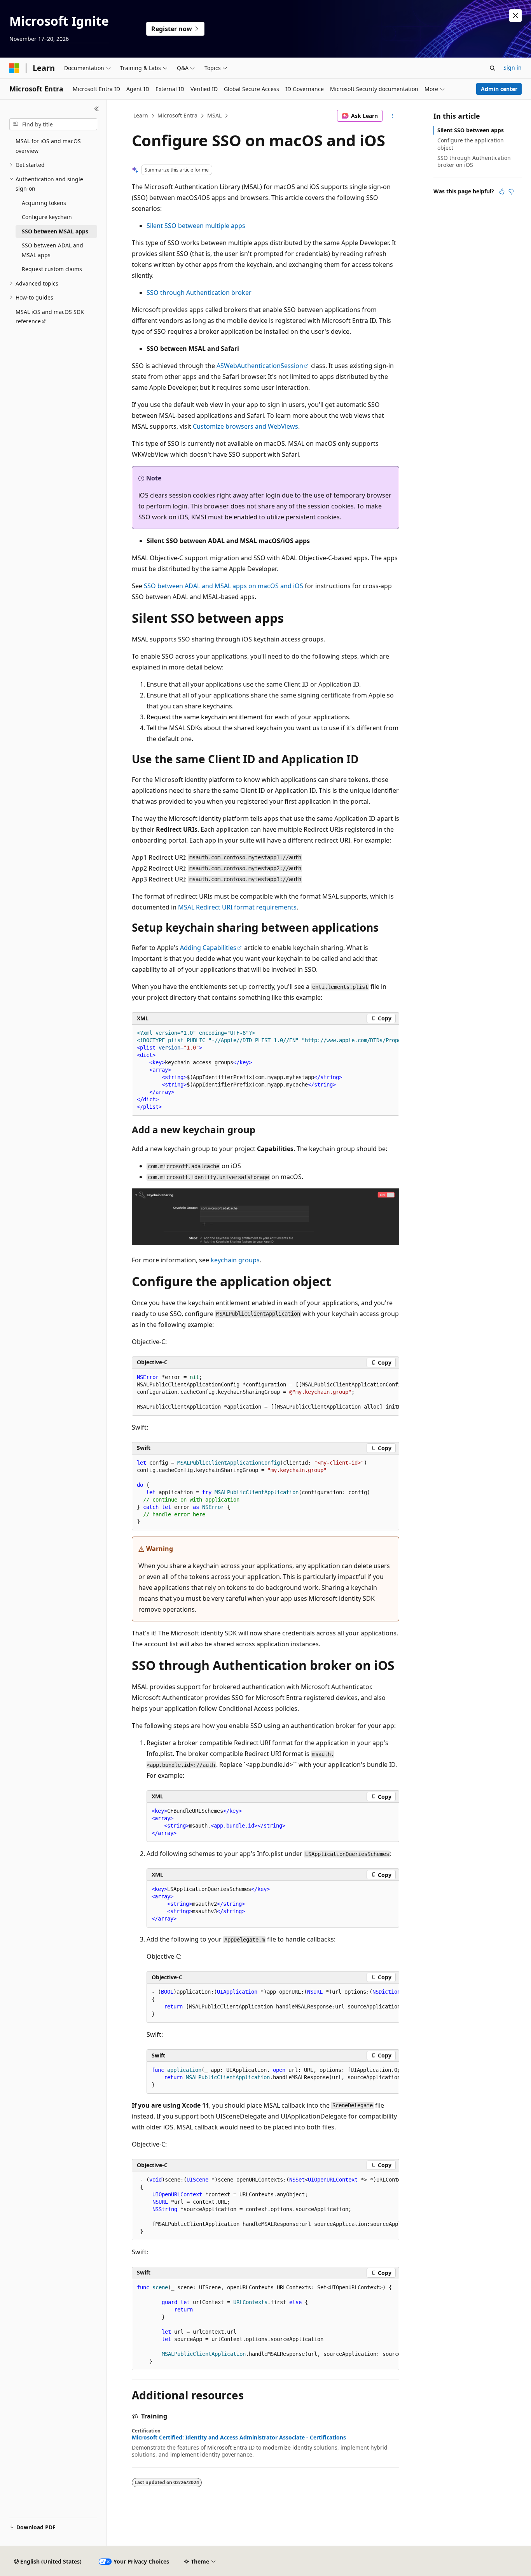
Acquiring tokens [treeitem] (44, 203)
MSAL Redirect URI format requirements (237, 907)
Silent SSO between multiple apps (196, 226)
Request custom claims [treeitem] (52, 269)
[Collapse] (97, 109)
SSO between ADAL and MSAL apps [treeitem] (52, 250)
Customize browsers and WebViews (245, 426)
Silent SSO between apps (471, 130)
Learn (141, 115)
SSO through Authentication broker (199, 293)
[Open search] (493, 68)
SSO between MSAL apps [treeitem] (55, 231)
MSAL (214, 115)
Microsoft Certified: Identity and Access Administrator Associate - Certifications (239, 2438)
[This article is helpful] (502, 191)
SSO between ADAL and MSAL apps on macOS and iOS (224, 586)
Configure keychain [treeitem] (47, 217)
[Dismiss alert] (515, 16)
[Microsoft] (14, 68)
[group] (265, 1070)
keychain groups (235, 1260)
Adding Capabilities (208, 948)
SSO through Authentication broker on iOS (474, 161)
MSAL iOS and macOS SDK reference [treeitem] (50, 317)
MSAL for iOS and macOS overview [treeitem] (48, 146)
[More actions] (392, 116)
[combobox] (53, 124)
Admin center (499, 89)
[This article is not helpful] (511, 191)
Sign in (513, 67)
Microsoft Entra (177, 115)
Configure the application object (471, 144)
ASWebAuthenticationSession (260, 366)
